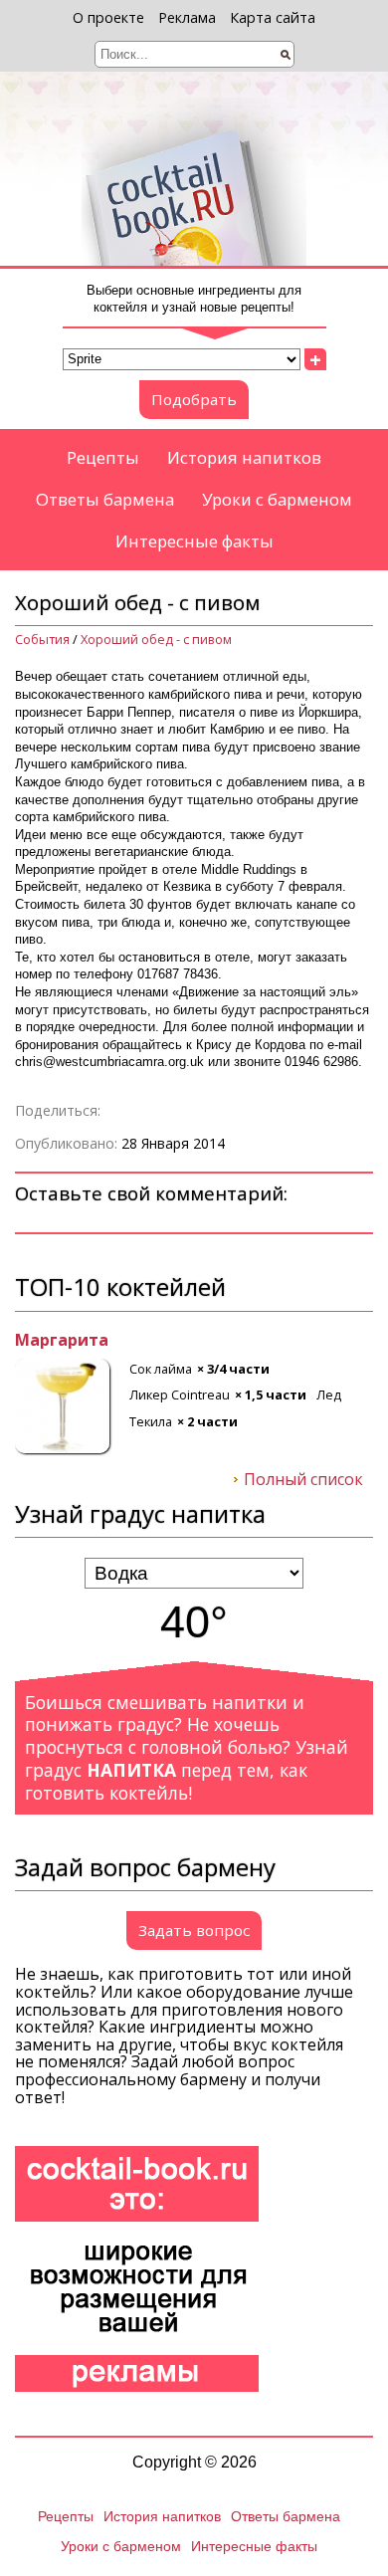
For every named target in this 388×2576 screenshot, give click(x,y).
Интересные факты (194, 541)
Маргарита (62, 1341)
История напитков (244, 457)
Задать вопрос (194, 1930)
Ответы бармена (105, 499)
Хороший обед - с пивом (156, 640)
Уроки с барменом (277, 499)
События (42, 640)
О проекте (108, 17)
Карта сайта (273, 17)
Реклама (187, 17)
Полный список (303, 1480)
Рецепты (103, 457)
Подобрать (194, 399)
